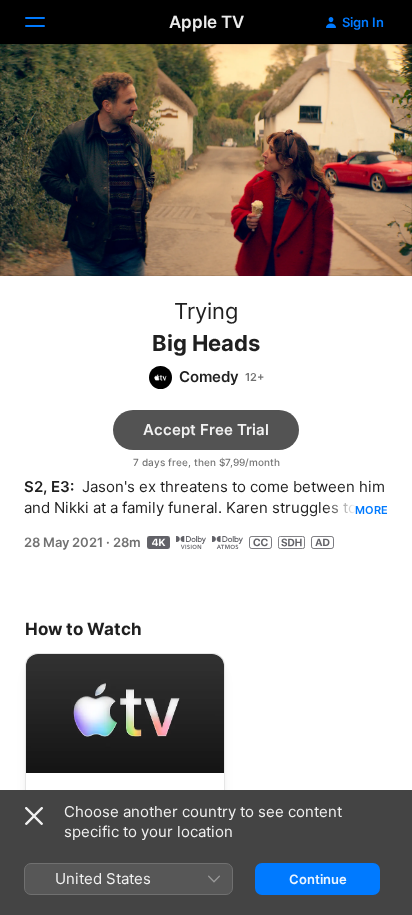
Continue (318, 879)
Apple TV (206, 22)
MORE (371, 510)
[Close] (34, 816)
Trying (206, 311)
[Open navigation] (47, 22)
